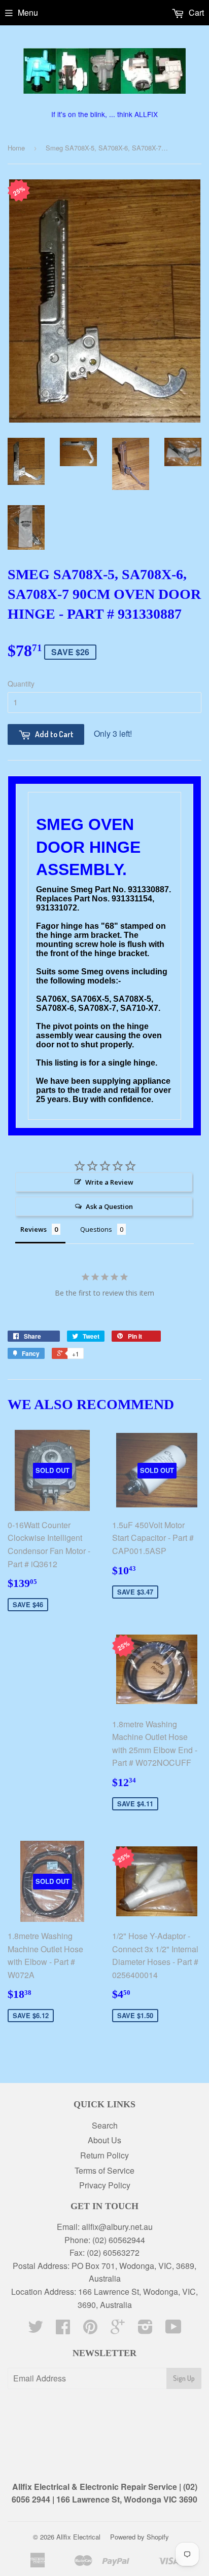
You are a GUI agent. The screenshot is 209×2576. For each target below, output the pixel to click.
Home (16, 148)
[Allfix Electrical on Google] (118, 2329)
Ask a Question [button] (109, 1206)
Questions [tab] (96, 1229)
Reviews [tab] (33, 1229)
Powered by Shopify (140, 2537)
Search (105, 2125)
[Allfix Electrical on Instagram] (145, 2329)
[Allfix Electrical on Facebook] (63, 2329)
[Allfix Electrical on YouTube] (173, 2329)
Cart (195, 12)
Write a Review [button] (109, 1182)
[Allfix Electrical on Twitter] (36, 2329)
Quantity (21, 684)
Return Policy (104, 2155)
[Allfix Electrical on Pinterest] (90, 2329)
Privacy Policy (105, 2185)
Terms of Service (104, 2170)
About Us (104, 2140)
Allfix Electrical (78, 2537)
